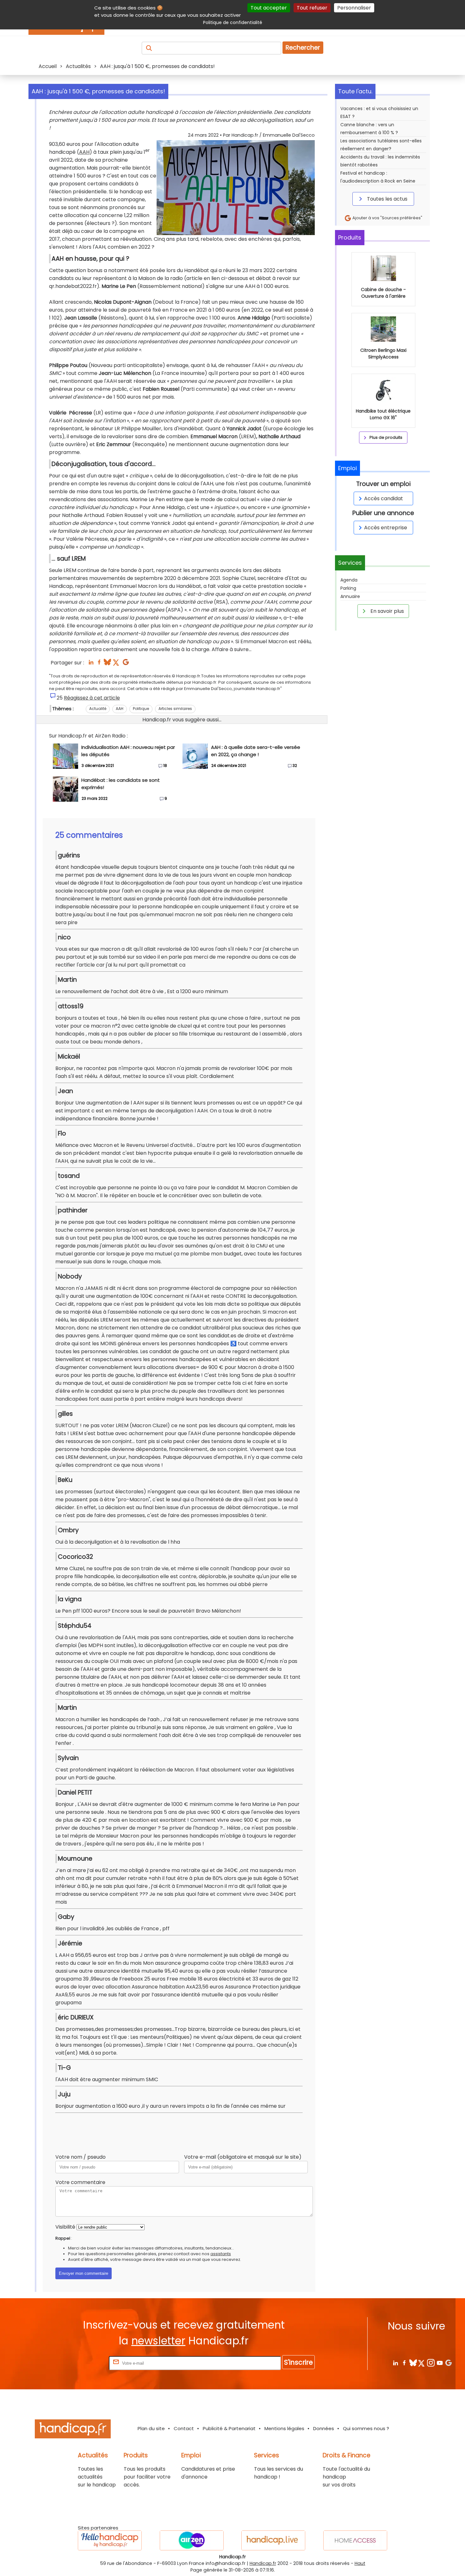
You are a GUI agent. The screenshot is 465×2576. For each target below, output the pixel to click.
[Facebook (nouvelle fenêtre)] (99, 664)
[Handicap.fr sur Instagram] (431, 2363)
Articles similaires (175, 709)
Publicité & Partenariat (229, 2428)
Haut (360, 2563)
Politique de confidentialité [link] (233, 22)
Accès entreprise (386, 528)
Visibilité (65, 2227)
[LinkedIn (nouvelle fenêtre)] (91, 664)
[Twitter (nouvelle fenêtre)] (117, 664)
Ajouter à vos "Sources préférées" (387, 218)
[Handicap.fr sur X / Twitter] (422, 2363)
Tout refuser (312, 8)
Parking (348, 588)
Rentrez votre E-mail (82, 2363)
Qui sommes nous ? (366, 2428)
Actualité (98, 709)
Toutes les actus (387, 199)
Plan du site (151, 2428)
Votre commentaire (80, 2182)
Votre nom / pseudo (81, 2157)
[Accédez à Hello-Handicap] (110, 2540)
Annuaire (350, 596)
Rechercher (303, 48)
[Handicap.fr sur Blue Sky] (413, 2363)
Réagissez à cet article (92, 698)
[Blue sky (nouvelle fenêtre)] (107, 664)
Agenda (349, 580)
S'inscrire (298, 2362)
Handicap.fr (263, 2563)
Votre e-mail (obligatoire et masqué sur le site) (243, 2157)
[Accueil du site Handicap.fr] (73, 2430)
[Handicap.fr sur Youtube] (440, 2363)
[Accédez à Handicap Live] (273, 2540)
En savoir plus (387, 611)
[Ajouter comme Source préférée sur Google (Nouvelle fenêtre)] (448, 2363)
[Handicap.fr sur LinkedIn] (395, 2363)
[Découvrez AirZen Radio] (192, 2540)
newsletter (158, 2341)
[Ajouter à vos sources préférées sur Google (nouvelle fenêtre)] (126, 664)
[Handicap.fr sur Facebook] (404, 2363)
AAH (84, 152)
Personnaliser (354, 8)
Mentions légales (284, 2428)
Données (324, 2428)
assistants (221, 2254)
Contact (184, 2428)
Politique (141, 709)
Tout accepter (269, 8)
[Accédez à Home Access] (355, 2540)
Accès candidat (384, 498)
